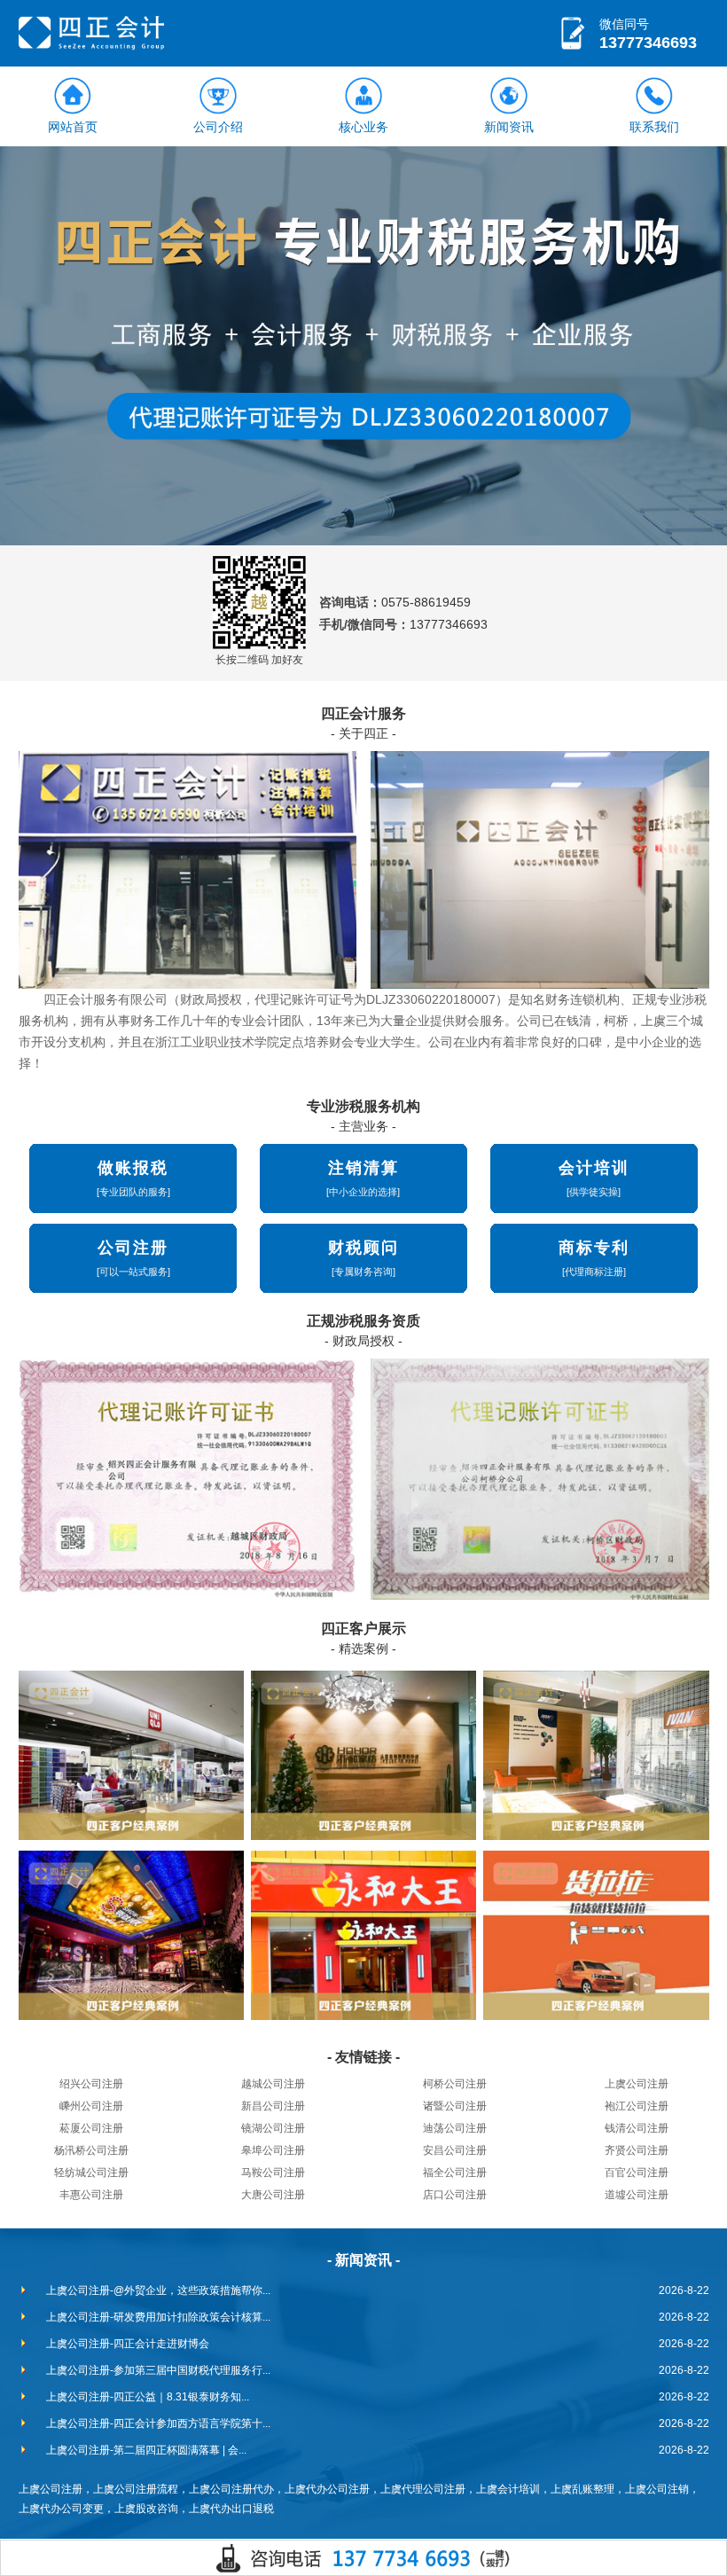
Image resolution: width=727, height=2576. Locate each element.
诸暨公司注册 (455, 2106)
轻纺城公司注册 (91, 2173)
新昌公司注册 (273, 2106)
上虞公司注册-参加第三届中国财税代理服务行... (158, 2370)
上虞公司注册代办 (231, 2489)
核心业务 (363, 127)
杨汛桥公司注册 (91, 2150)
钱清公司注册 (637, 2128)
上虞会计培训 (508, 2489)
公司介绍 (218, 127)
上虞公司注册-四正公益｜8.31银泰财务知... (148, 2397)
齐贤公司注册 (637, 2150)
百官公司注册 (637, 2173)
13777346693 (648, 43)
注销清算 (363, 1168)
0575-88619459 (426, 602)
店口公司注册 (455, 2195)
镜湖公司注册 (273, 2128)
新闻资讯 (509, 127)
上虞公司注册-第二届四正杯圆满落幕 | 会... (146, 2450)
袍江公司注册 (637, 2106)
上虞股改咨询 (146, 2509)
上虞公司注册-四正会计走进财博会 (128, 2344)
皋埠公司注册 (273, 2150)
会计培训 (594, 1168)
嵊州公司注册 (91, 2106)
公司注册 (133, 1248)
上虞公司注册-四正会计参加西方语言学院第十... (158, 2423)
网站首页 (73, 127)
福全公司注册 (455, 2173)
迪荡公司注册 (455, 2128)
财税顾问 (363, 1248)
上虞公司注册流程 (136, 2489)
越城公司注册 (273, 2084)
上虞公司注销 (657, 2489)
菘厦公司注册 (91, 2128)
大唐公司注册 (273, 2195)
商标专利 (594, 1248)
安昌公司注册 (455, 2150)
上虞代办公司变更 (61, 2509)
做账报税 (133, 1168)
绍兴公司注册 (91, 2084)
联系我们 (654, 127)
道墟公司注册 (637, 2195)
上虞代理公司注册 (423, 2489)
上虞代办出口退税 (231, 2509)
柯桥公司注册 (455, 2084)
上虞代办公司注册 (327, 2489)
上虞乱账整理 (582, 2489)
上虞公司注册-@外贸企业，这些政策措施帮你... (158, 2290)
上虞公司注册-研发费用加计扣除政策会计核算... (158, 2317)
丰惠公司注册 (91, 2195)
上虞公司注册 (637, 2084)
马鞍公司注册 (273, 2173)
